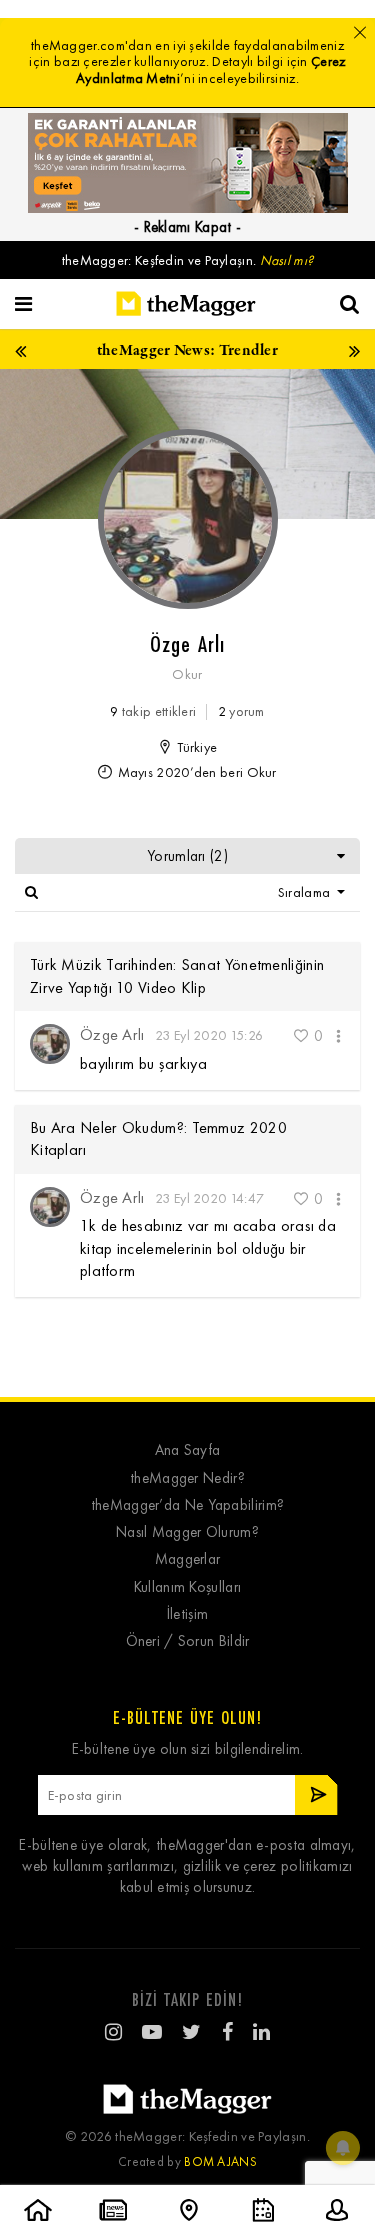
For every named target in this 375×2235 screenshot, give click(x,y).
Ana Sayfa (188, 1450)
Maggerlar (188, 1559)
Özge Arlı (112, 1034)
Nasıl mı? (287, 260)
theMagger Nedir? (187, 1478)
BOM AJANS (220, 2161)
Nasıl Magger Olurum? (187, 1532)
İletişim (187, 1614)
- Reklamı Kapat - (187, 227)
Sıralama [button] (306, 892)
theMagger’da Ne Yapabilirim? (187, 1505)
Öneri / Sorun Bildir (188, 1641)
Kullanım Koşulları (187, 1587)
